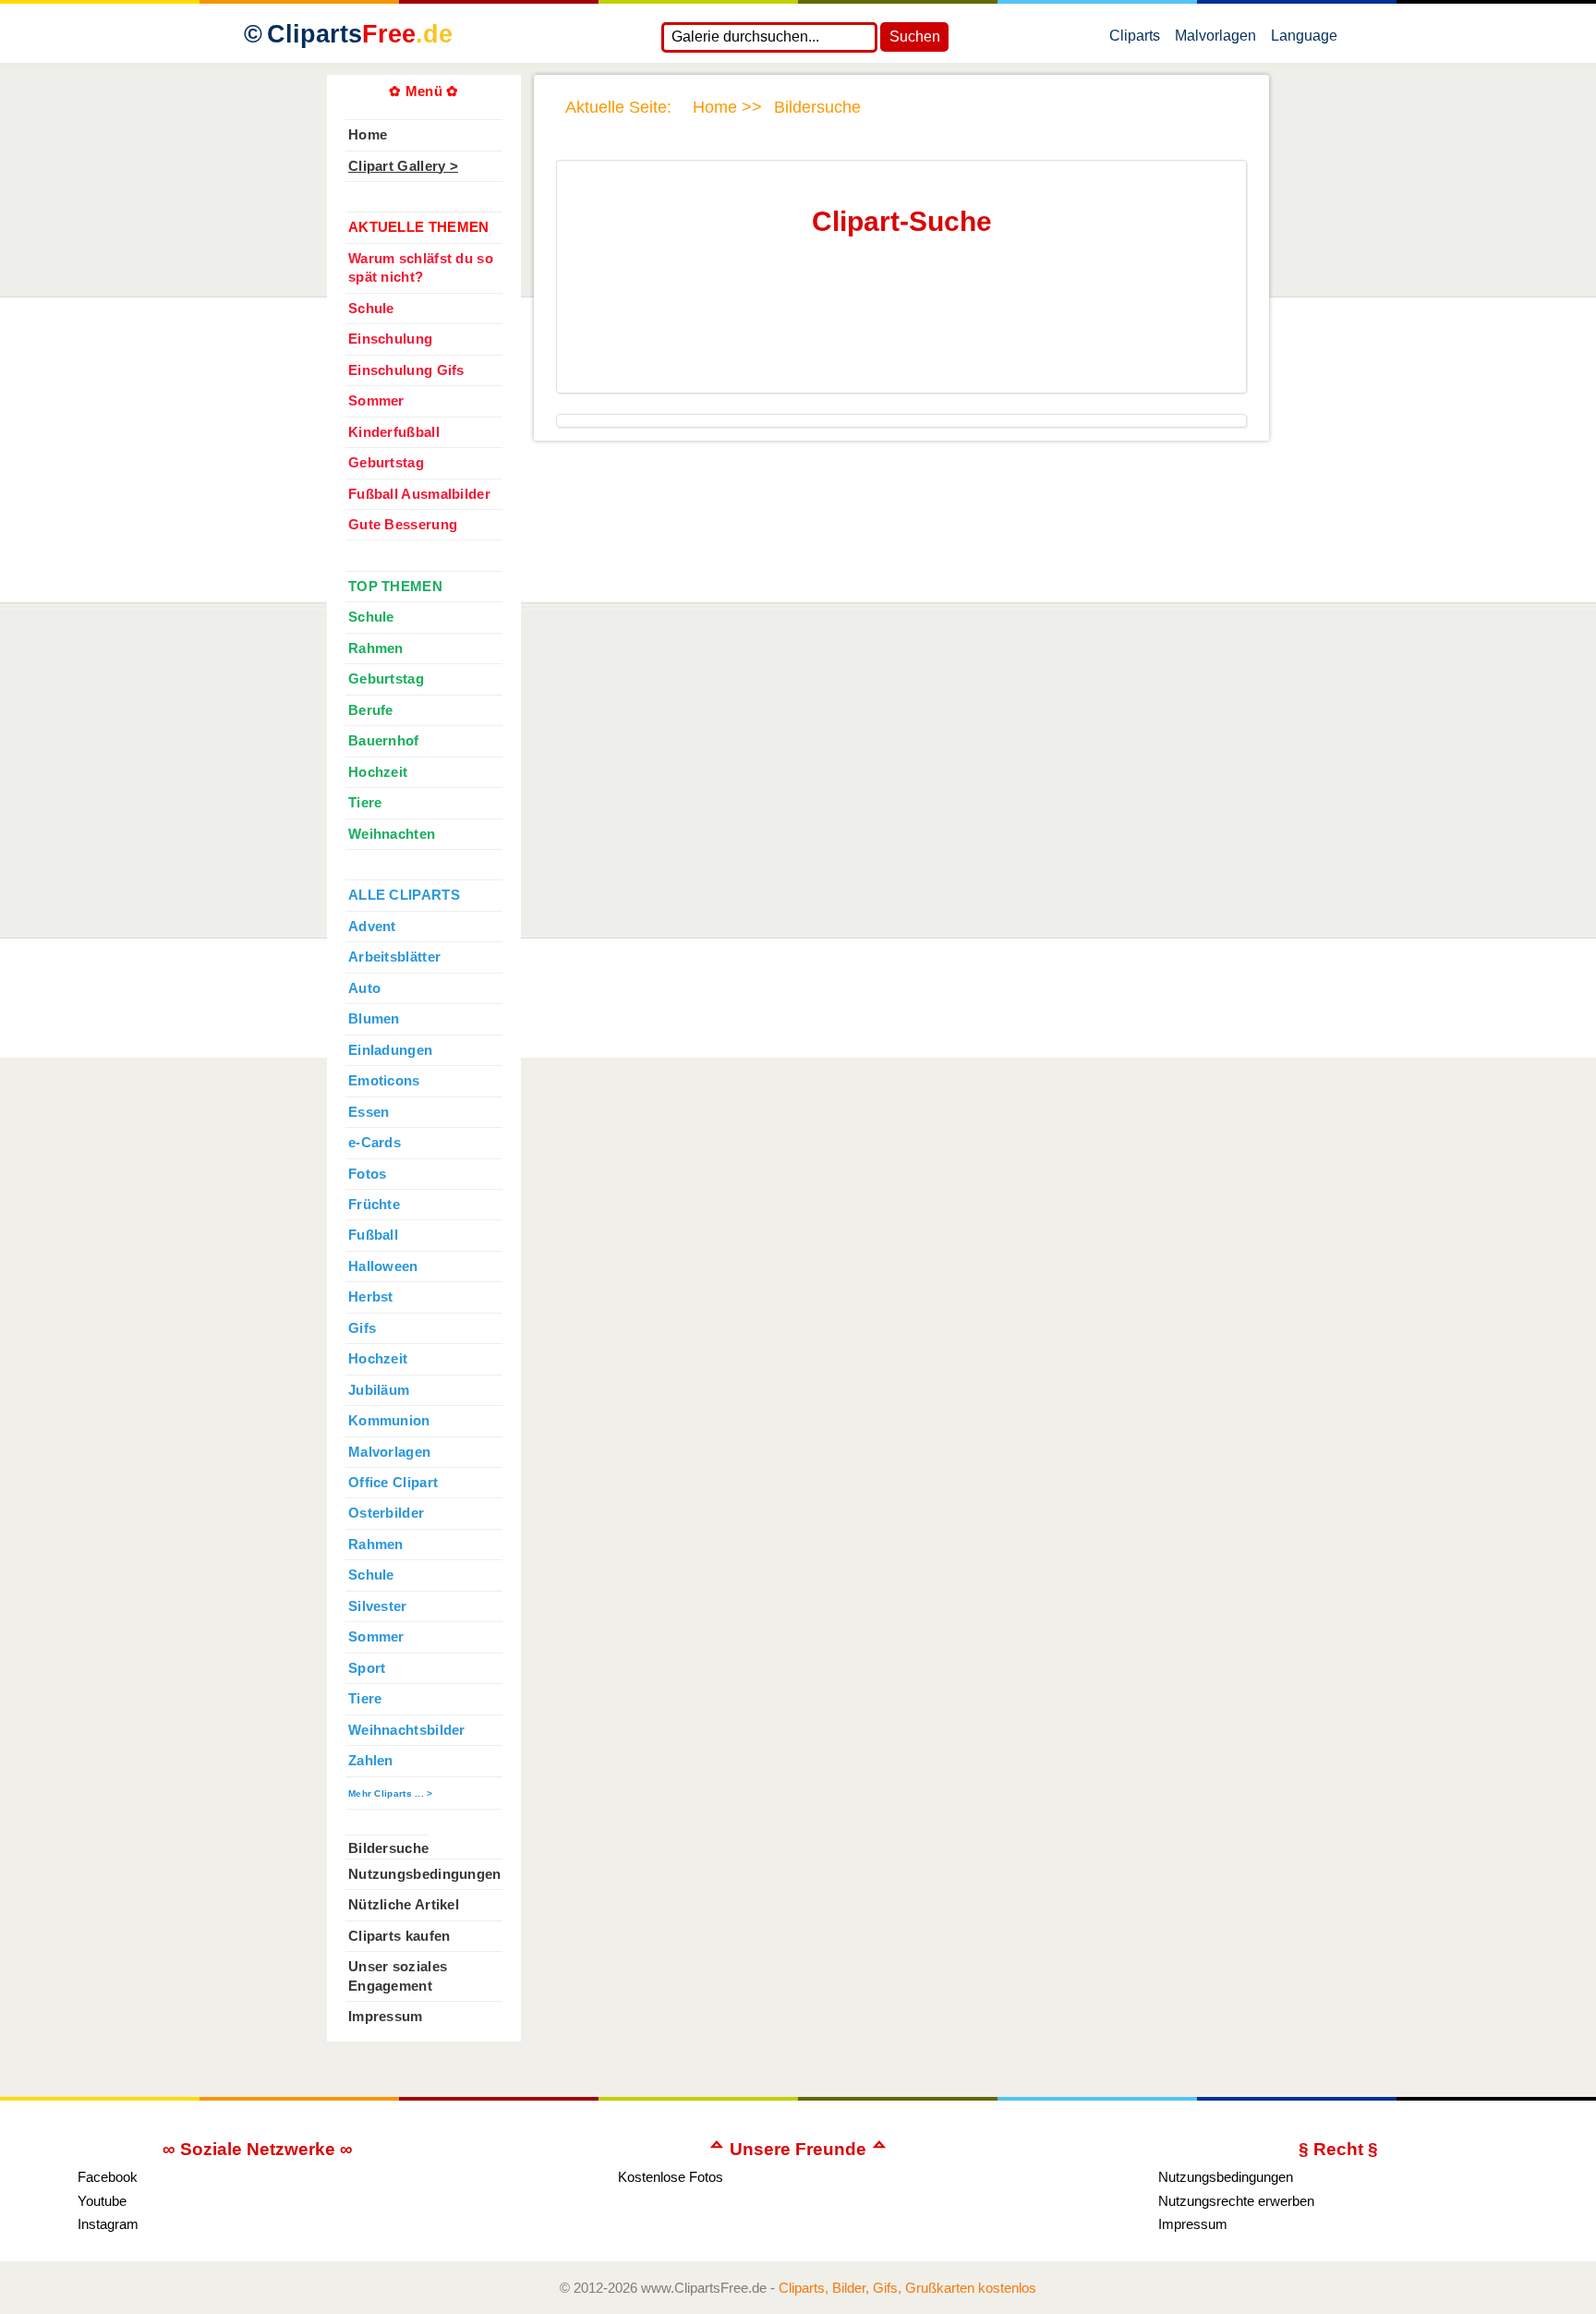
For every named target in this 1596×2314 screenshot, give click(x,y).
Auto (364, 988)
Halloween (383, 1266)
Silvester (378, 1606)
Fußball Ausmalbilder (419, 494)
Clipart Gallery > (403, 166)
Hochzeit (378, 772)
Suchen (915, 36)
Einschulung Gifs (406, 370)
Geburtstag (386, 463)
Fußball (373, 1235)
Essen (369, 1112)
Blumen (374, 1019)
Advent (372, 927)
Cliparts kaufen (399, 1936)
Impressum (386, 2017)
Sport (367, 1668)
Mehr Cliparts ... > (391, 1793)
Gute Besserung (403, 525)
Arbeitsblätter (394, 957)
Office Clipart (393, 1483)
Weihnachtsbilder (407, 1730)
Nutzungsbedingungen (425, 1874)
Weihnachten (392, 834)
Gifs (362, 1328)
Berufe (371, 710)
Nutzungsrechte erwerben (1236, 2201)
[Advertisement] (898, 332)
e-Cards (375, 1143)
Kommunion (389, 1421)
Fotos (367, 1174)
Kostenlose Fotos (671, 2177)
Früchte (374, 1205)
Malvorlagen (1215, 40)
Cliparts (360, 34)
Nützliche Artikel (404, 1905)
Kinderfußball (394, 432)
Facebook (108, 2177)
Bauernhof (384, 741)
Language (1304, 40)
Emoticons (384, 1081)
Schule (371, 309)
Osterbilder (386, 1513)
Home (368, 135)
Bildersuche (388, 1848)
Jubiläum (379, 1390)
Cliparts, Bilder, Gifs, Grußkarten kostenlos (907, 2288)
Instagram (108, 2224)
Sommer (376, 401)
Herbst (371, 1297)
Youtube (102, 2201)
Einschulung (390, 339)
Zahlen (371, 1761)
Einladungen (390, 1050)
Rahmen (376, 648)
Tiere (365, 803)
